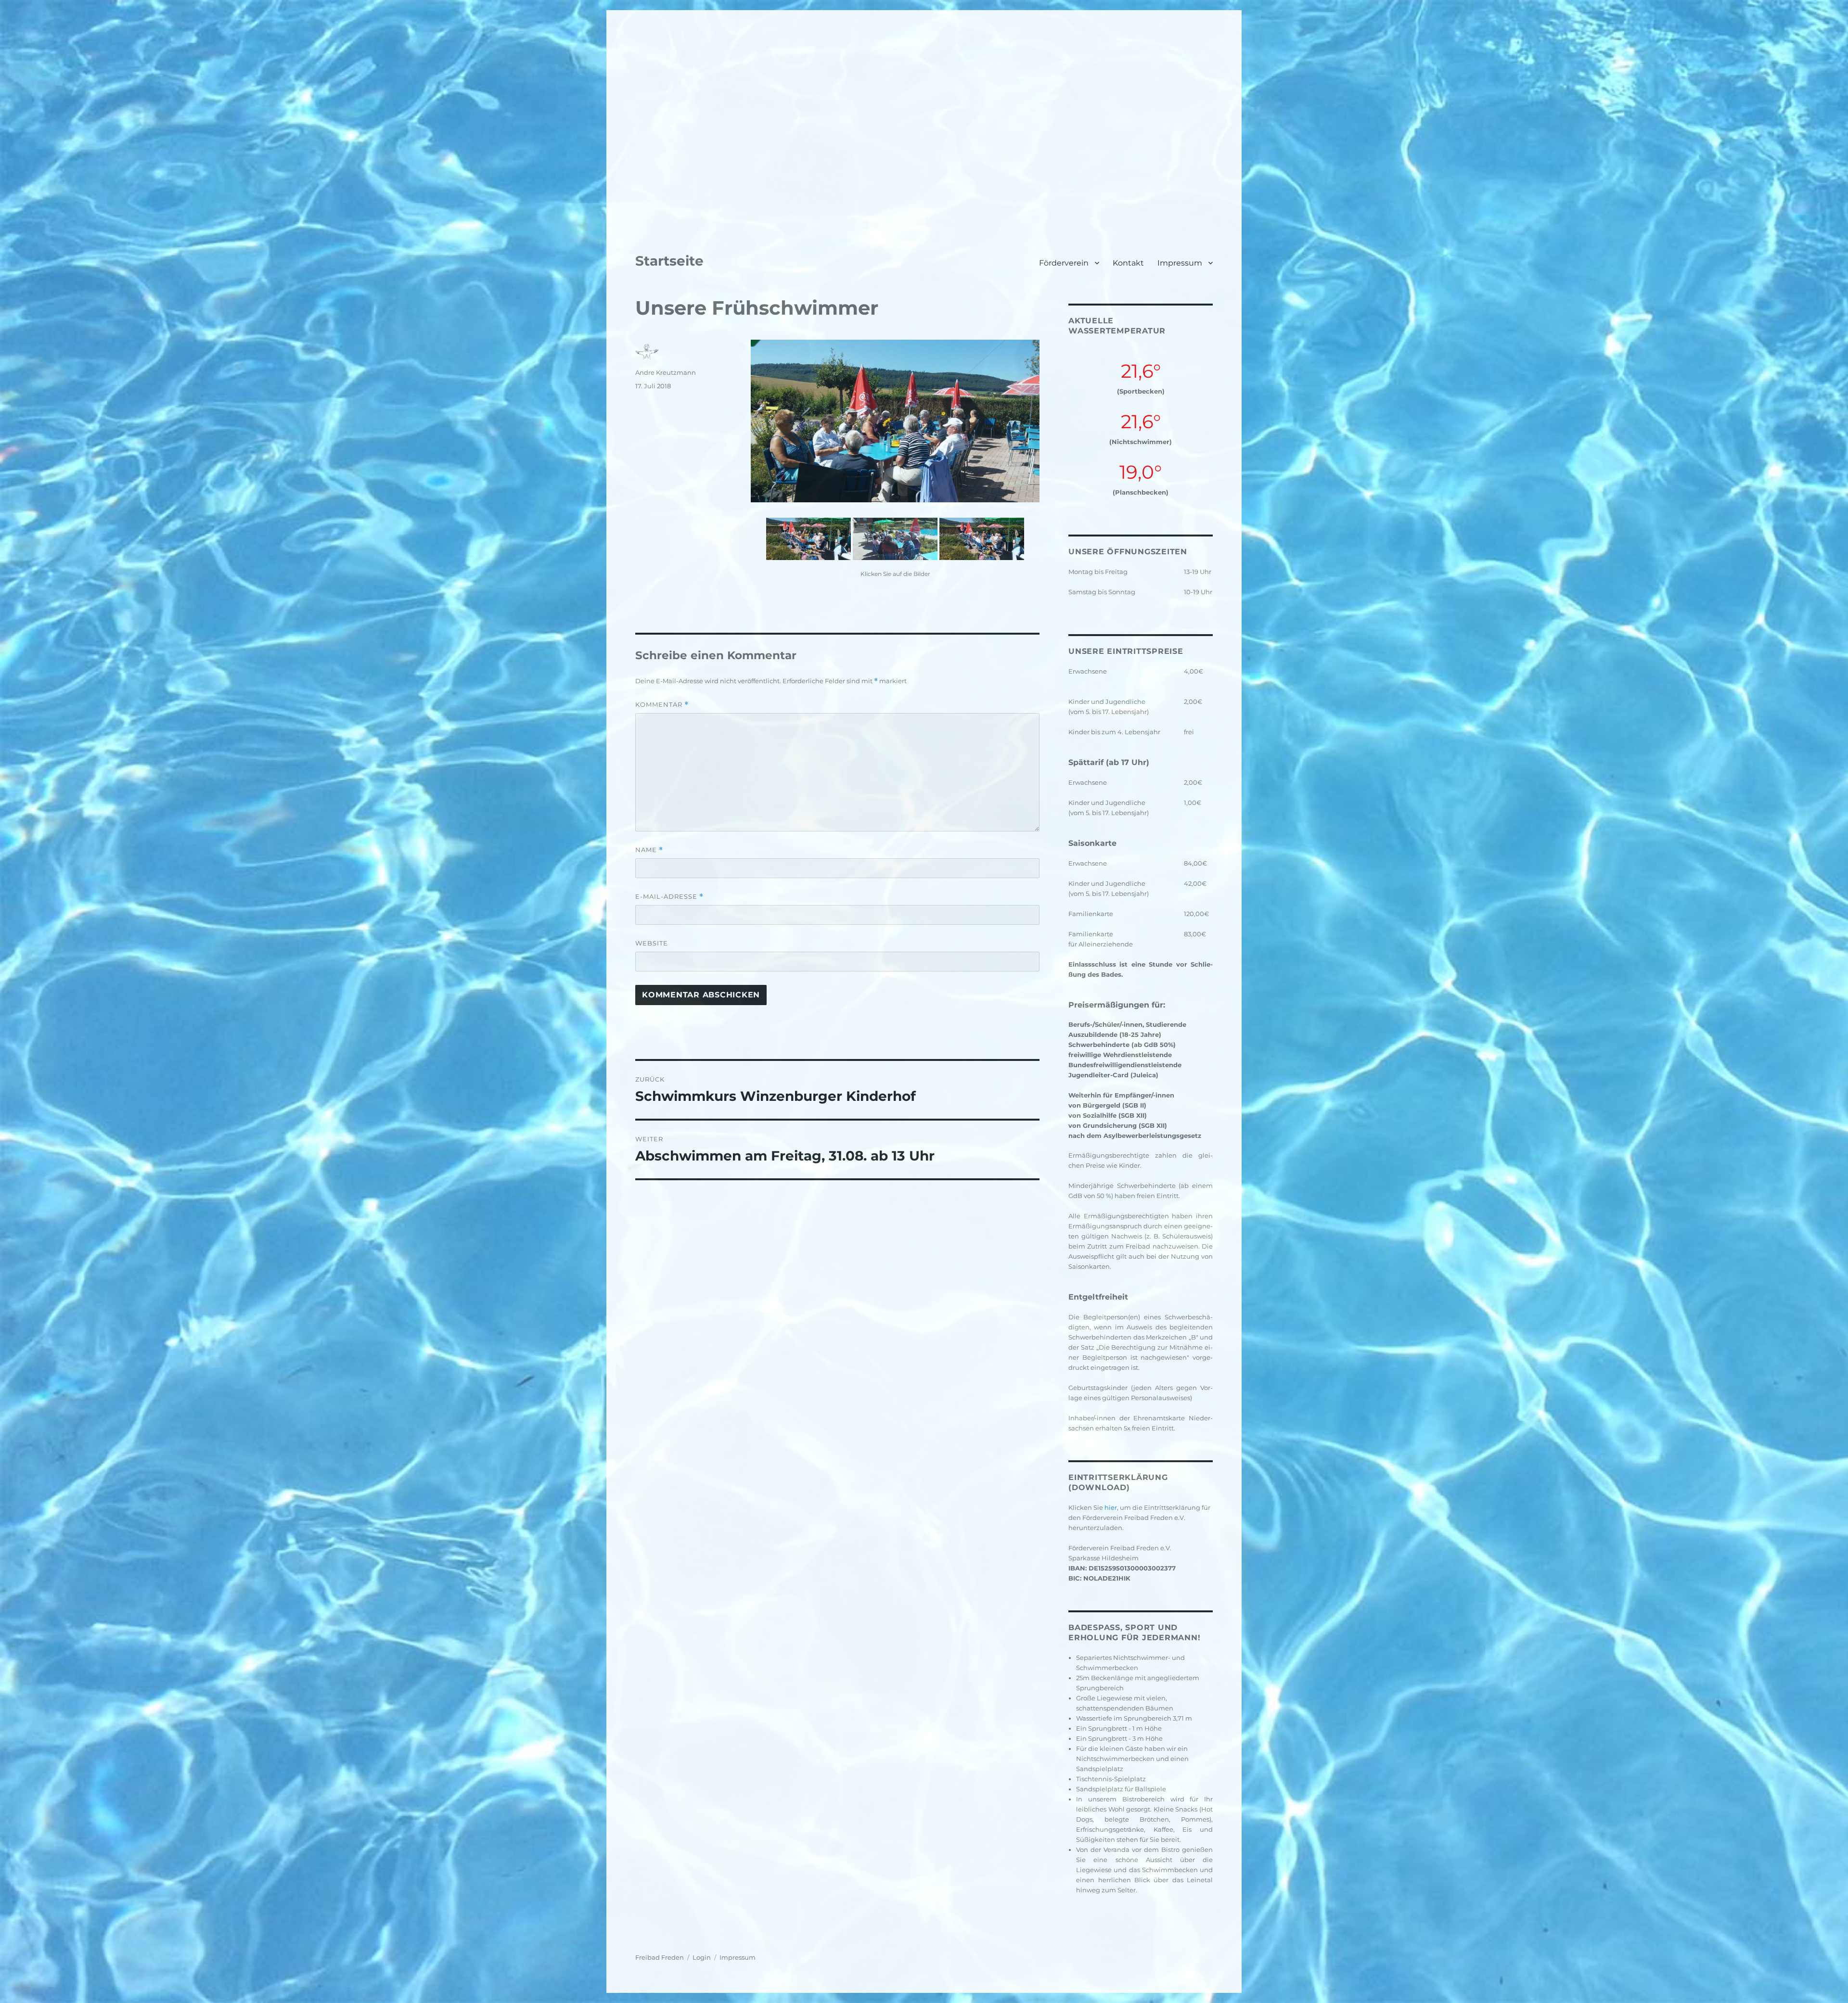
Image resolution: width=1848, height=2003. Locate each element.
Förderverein (1064, 263)
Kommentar (662, 705)
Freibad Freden (660, 1957)
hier (1111, 1507)
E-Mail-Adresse (669, 897)
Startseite (669, 261)
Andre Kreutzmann (666, 372)
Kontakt (1128, 263)
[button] (621, 116)
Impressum (1180, 263)
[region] (924, 116)
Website (652, 943)
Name (649, 850)
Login (702, 1957)
